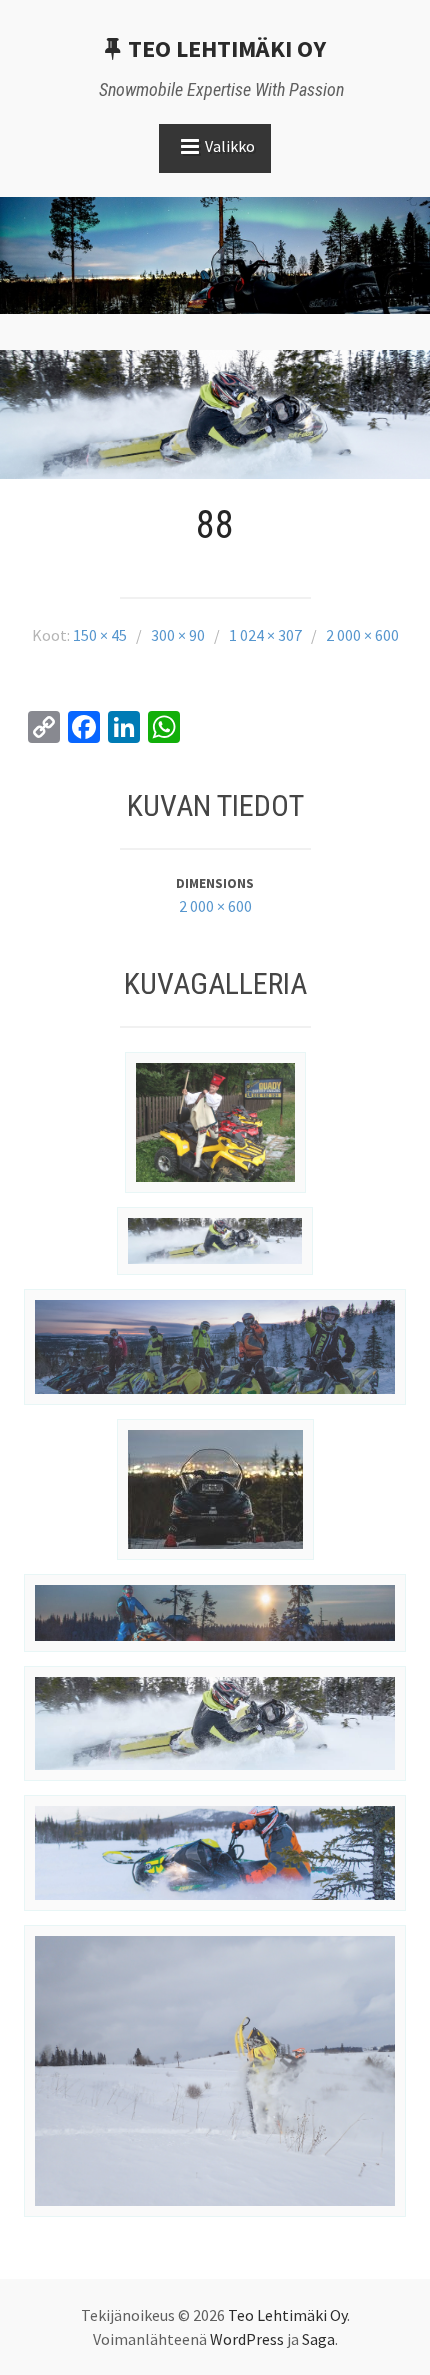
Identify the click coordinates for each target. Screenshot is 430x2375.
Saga (318, 2339)
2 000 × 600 (215, 906)
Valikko (230, 146)
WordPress (247, 2339)
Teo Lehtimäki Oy (227, 48)
